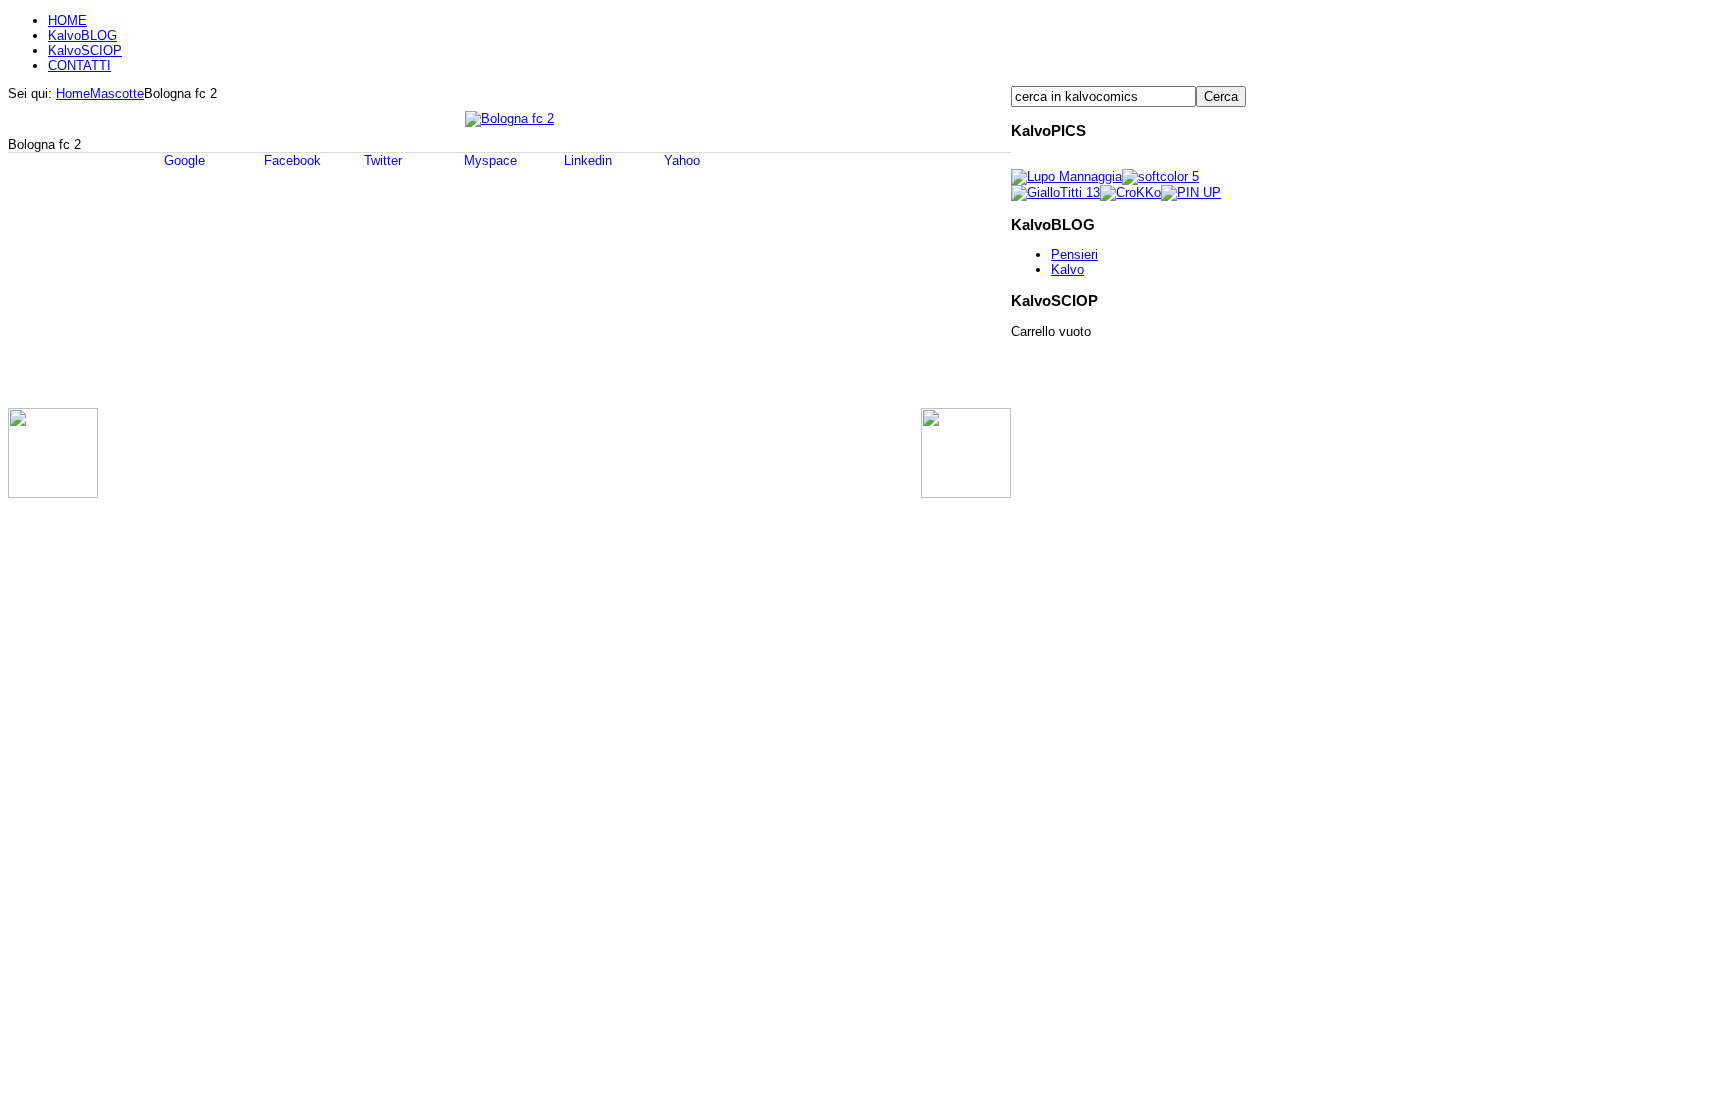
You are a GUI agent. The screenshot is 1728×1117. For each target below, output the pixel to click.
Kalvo (1067, 269)
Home (73, 93)
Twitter (381, 160)
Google (182, 160)
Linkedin (586, 160)
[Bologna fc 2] (509, 118)
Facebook (290, 160)
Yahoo (680, 160)
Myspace (488, 160)
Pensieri (1074, 254)
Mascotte (117, 93)
